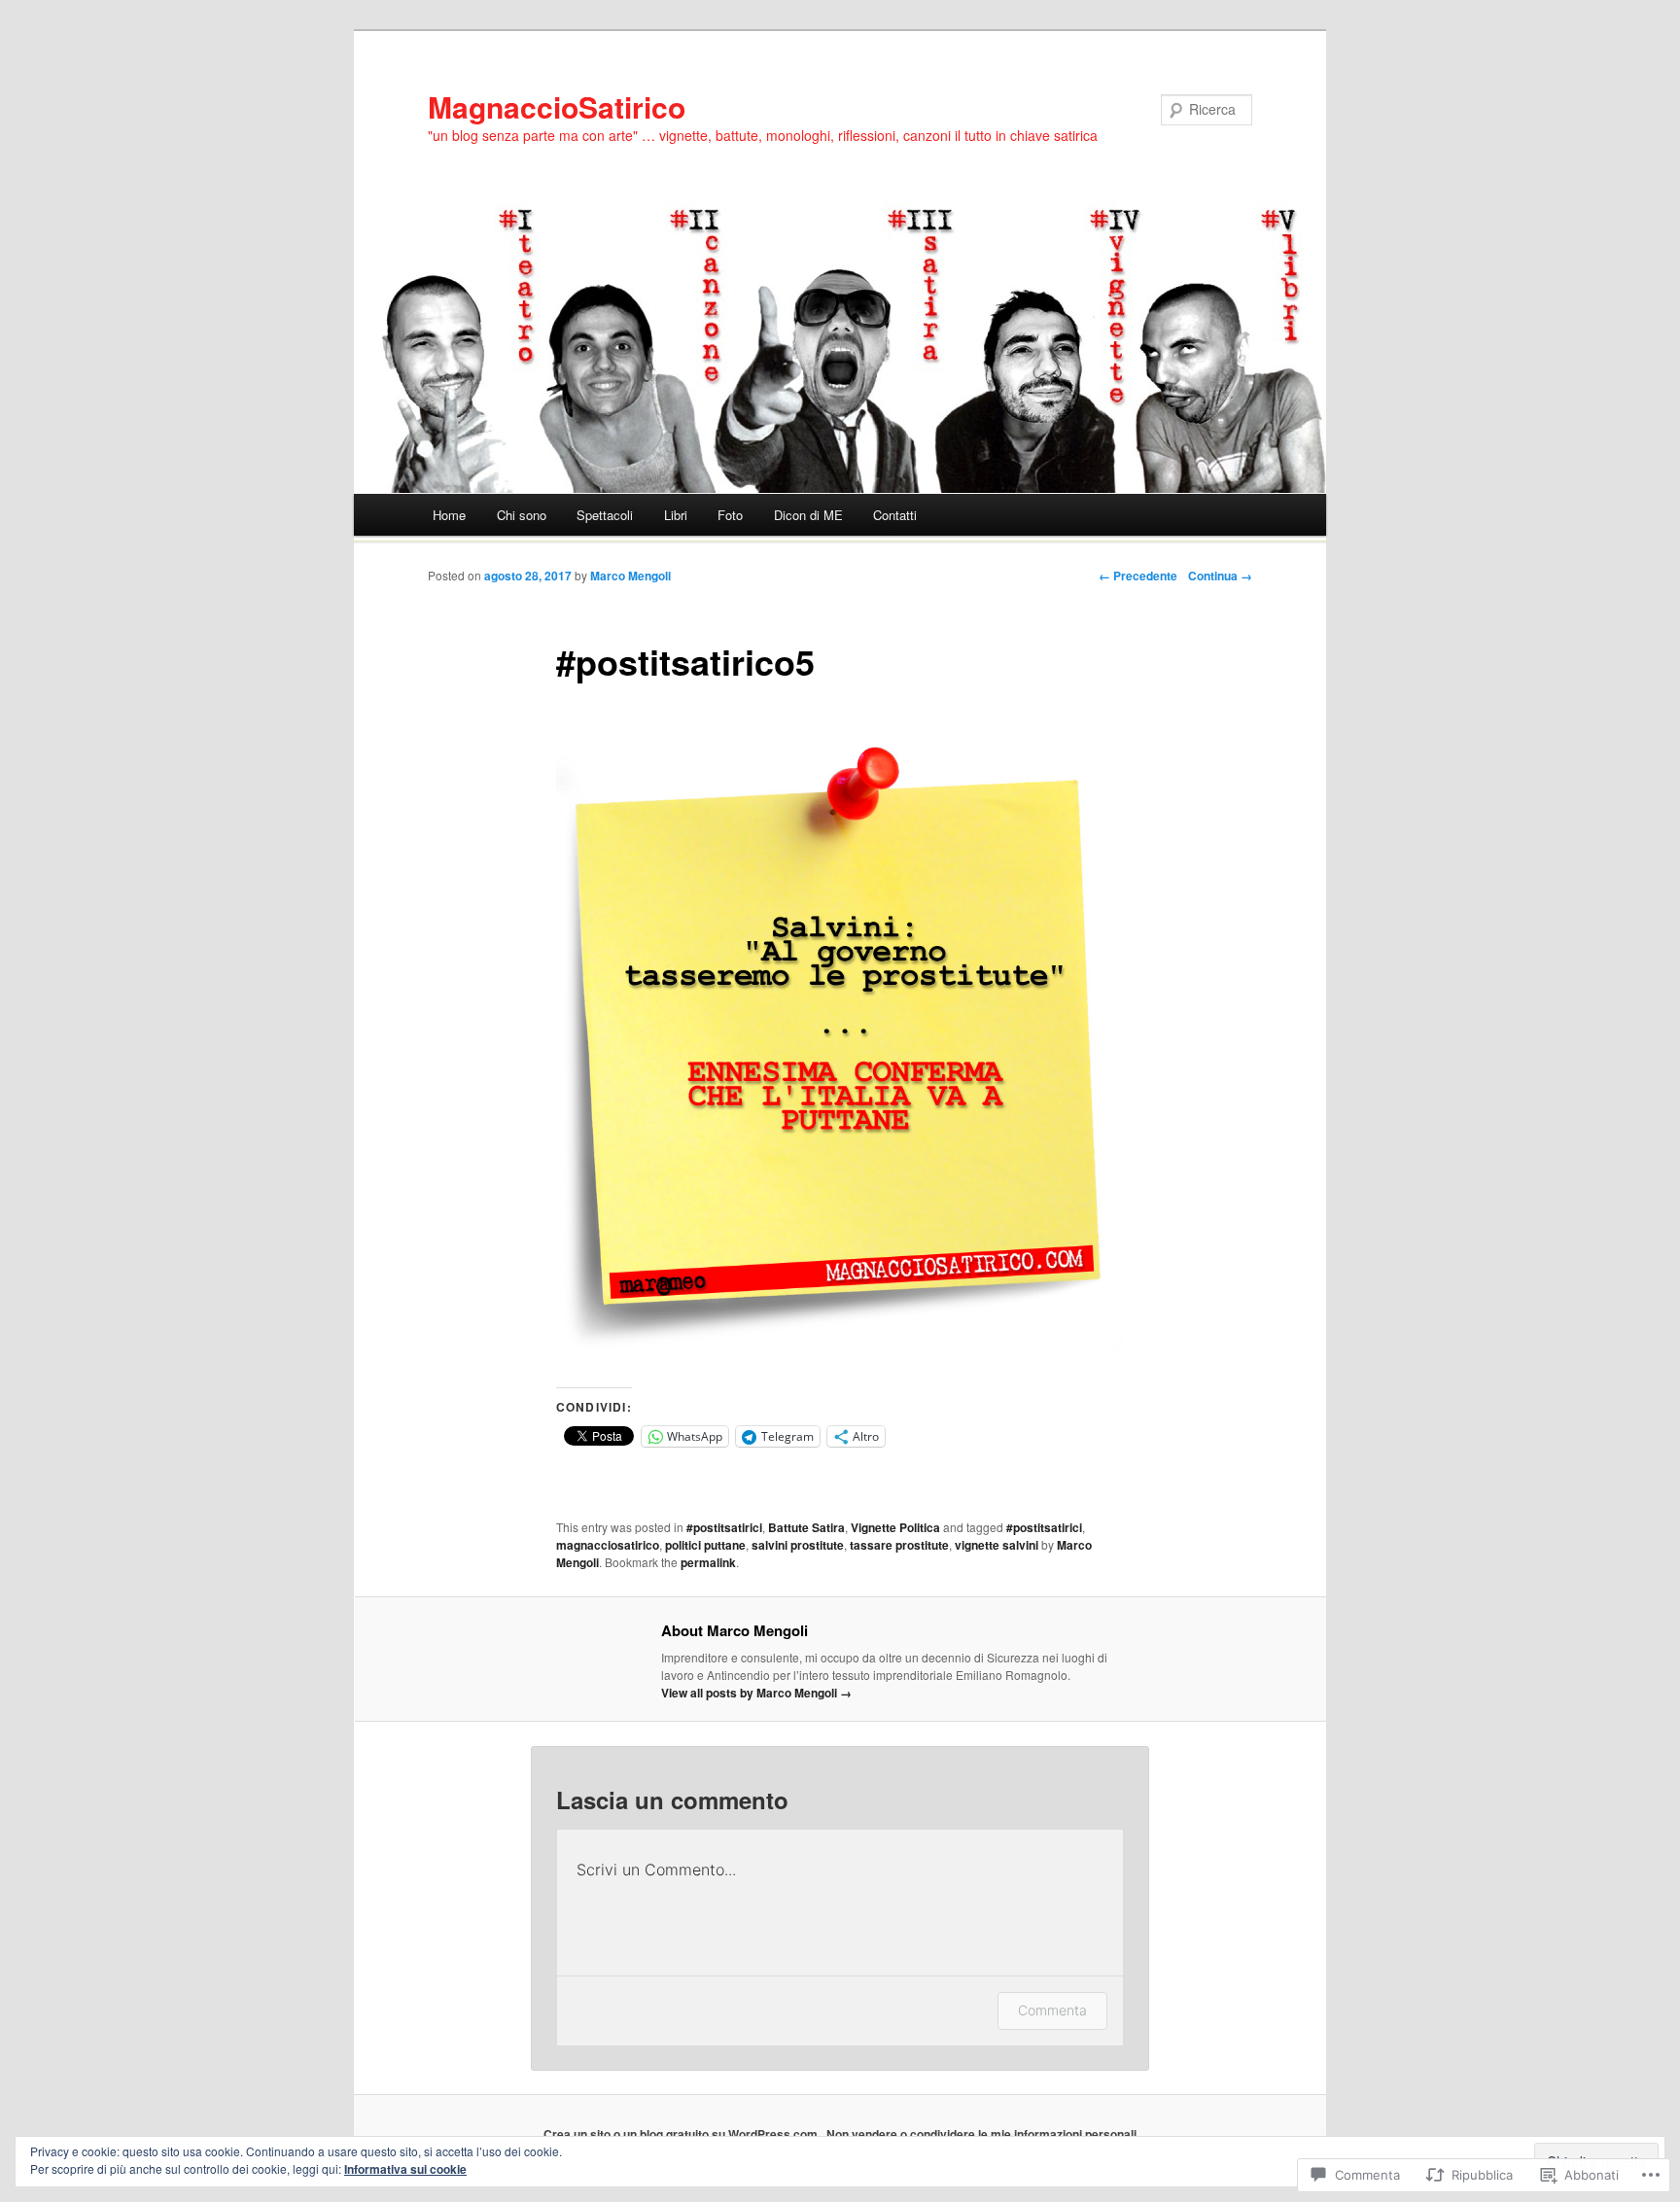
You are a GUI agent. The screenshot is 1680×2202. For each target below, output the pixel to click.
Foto (730, 515)
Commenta (1052, 2010)
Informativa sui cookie (405, 2169)
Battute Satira (806, 1527)
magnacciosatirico (608, 1545)
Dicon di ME (808, 515)
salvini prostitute (798, 1545)
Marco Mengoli (630, 576)
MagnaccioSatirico (557, 106)
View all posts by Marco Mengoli (756, 1693)
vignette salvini (997, 1545)
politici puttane (705, 1545)
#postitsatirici (724, 1527)
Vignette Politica (895, 1527)
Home (449, 515)
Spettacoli (605, 515)
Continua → (1220, 576)
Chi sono (522, 515)
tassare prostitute (899, 1545)
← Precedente (1138, 576)
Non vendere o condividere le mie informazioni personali (981, 2134)
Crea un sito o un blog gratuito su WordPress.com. (682, 2134)
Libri (676, 515)
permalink (708, 1562)
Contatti (895, 515)
